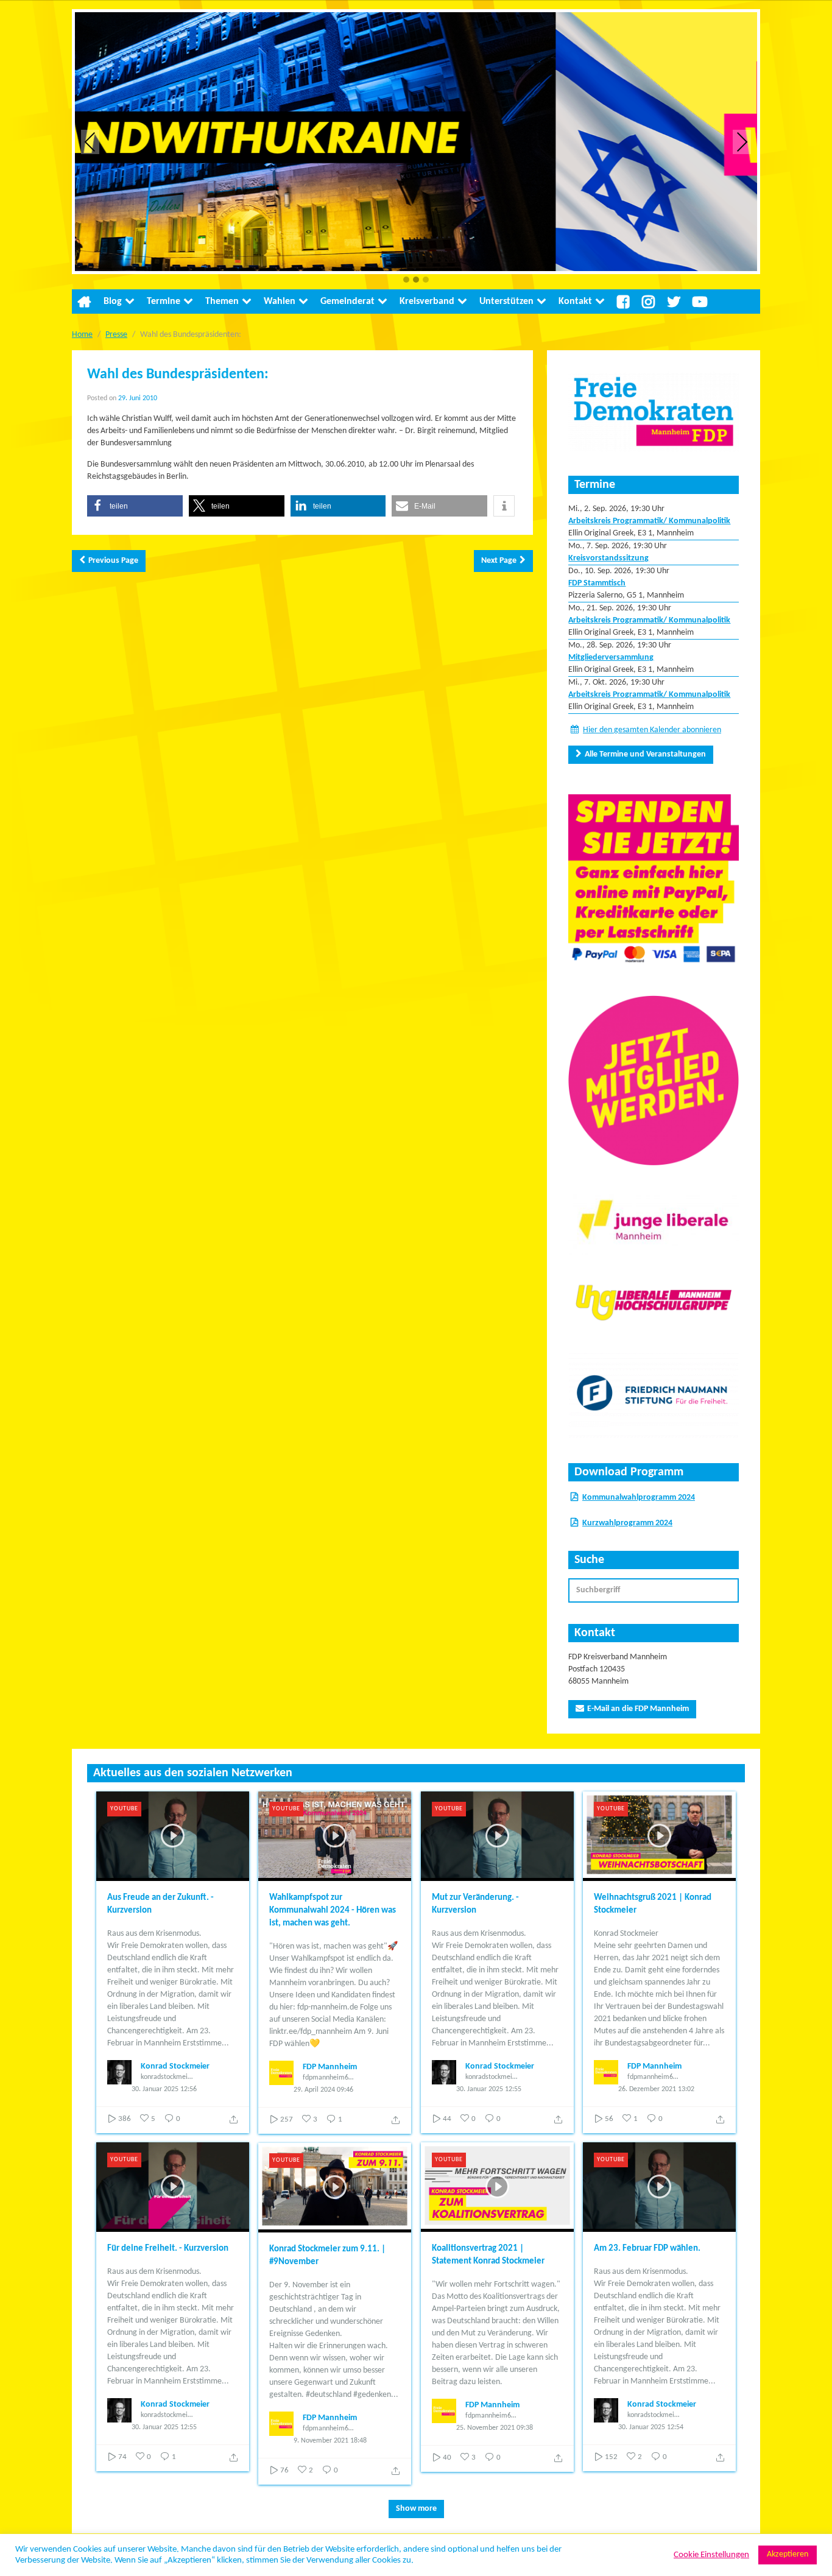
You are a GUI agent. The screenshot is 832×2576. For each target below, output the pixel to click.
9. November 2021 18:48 (330, 2441)
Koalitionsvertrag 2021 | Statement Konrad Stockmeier (488, 2255)
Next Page (499, 561)
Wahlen (280, 302)
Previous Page (113, 561)
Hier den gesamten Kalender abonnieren (652, 730)
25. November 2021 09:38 (495, 2428)
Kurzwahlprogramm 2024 (627, 1523)
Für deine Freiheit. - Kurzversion (168, 2249)
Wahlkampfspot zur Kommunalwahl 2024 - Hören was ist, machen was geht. (333, 1911)
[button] (406, 281)
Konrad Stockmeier (175, 2066)
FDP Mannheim (330, 2067)
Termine (164, 302)
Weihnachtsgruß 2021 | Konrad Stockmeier (653, 1904)
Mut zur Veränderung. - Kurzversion (475, 1904)
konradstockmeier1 (167, 2077)
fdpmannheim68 (327, 2078)
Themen (222, 302)
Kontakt (575, 302)
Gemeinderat (347, 302)
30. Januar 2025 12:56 (164, 2089)
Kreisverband (427, 302)
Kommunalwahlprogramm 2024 (639, 1498)
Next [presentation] (742, 142)
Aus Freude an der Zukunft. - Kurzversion (160, 1904)
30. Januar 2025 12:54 (651, 2427)
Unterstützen (506, 302)
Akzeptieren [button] (788, 2554)
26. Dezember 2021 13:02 (656, 2089)
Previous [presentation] (90, 142)
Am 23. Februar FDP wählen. (647, 2249)
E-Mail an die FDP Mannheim (638, 1709)
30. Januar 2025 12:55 (489, 2089)
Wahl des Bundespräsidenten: (178, 375)
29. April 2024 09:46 (323, 2090)
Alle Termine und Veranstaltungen (645, 754)
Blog (113, 302)
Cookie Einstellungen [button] (711, 2555)
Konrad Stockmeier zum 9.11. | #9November (327, 2256)
